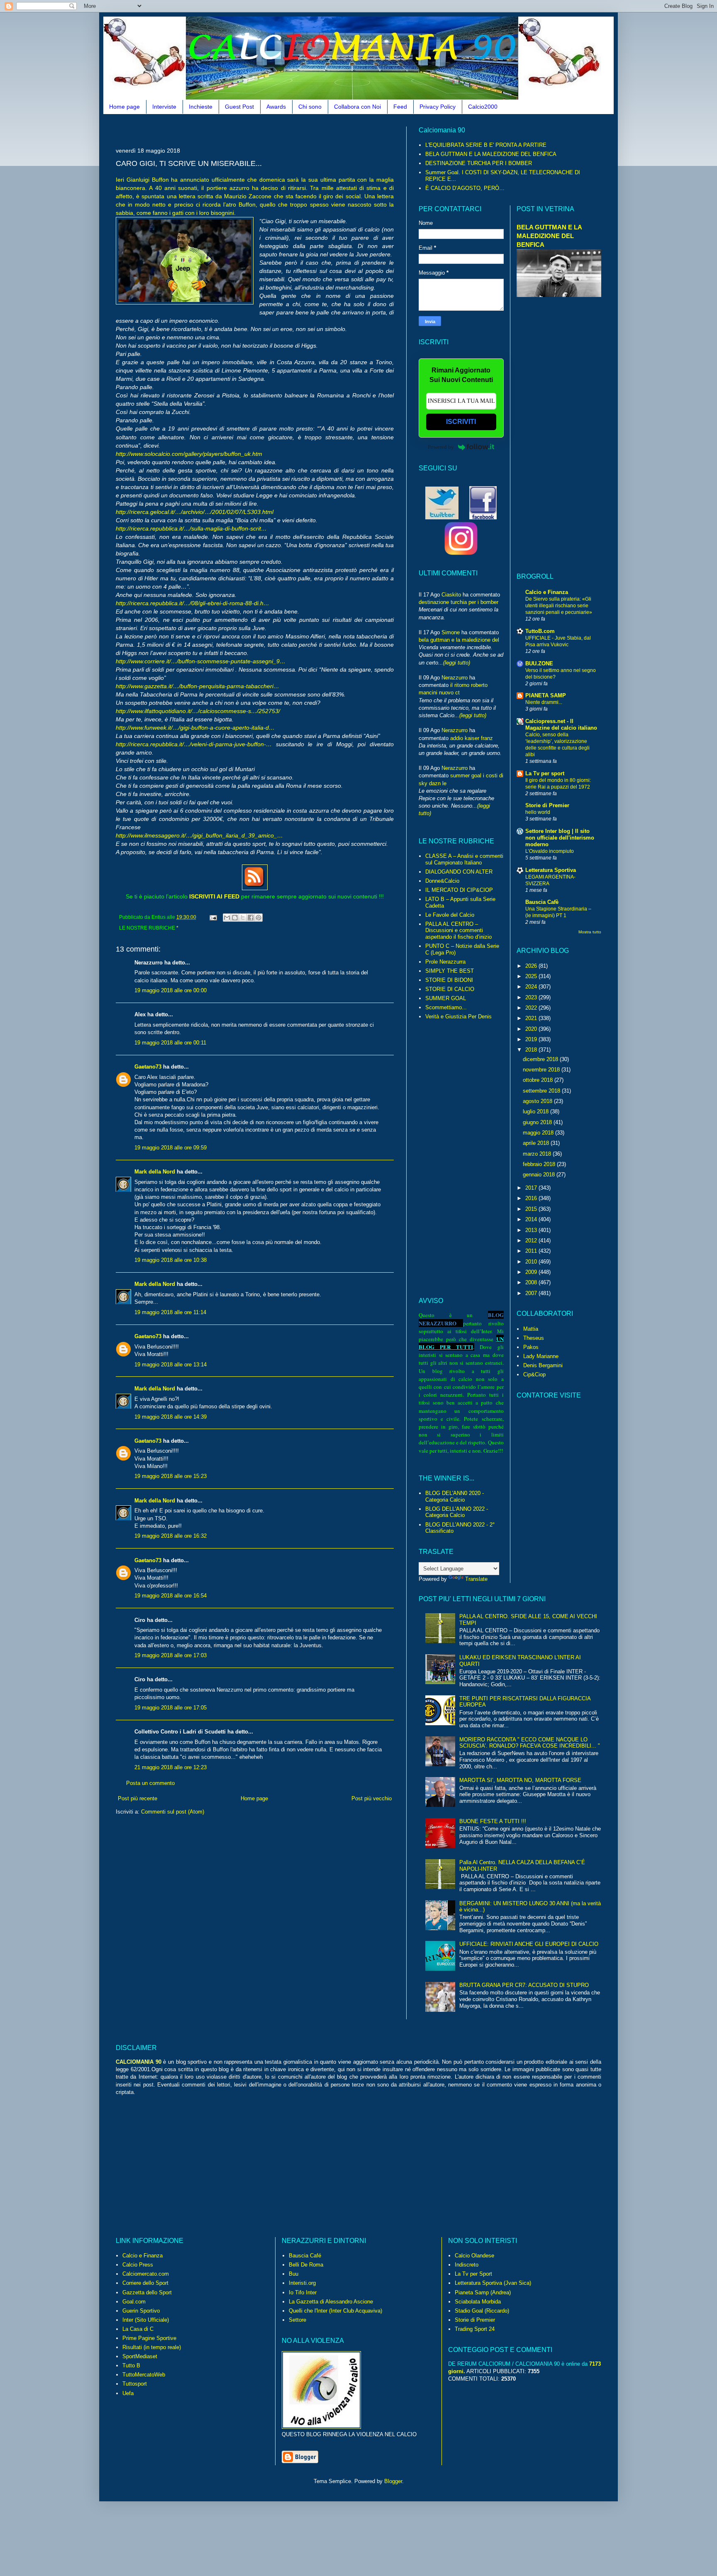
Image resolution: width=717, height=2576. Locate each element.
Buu (294, 2274)
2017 (532, 1188)
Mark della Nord (155, 1172)
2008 (532, 1282)
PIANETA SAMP (546, 695)
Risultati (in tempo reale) (152, 2347)
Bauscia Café (305, 2256)
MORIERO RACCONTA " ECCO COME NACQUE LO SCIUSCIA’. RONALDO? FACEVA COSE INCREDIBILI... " (530, 1743)
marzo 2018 (538, 1154)
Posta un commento (150, 1783)
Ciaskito (451, 595)
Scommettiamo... (446, 1007)
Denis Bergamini (543, 1365)
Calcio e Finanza (547, 592)
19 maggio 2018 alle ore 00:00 (171, 990)
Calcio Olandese (474, 2256)
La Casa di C (138, 2329)
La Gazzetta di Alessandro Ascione (331, 2302)
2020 (532, 1029)
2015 (532, 1209)
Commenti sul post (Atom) (173, 1812)
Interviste (164, 107)
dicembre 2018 (541, 1059)
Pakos (531, 1347)
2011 (532, 1251)
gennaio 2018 (540, 1175)
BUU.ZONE (539, 663)
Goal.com (134, 2302)
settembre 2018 (542, 1091)
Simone (451, 632)
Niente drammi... (544, 702)
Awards (276, 107)
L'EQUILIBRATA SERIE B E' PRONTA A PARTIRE (486, 145)
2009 (532, 1272)
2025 (532, 976)
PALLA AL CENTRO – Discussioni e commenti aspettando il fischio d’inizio (458, 930)
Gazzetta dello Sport (147, 2292)
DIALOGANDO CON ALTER (459, 872)
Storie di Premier (547, 805)
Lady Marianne (541, 1356)
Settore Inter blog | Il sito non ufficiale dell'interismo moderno (560, 838)
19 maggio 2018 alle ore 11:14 (170, 1312)
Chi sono (310, 107)
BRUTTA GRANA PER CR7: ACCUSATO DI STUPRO (524, 1985)
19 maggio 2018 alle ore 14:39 (171, 1417)
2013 (532, 1230)
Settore (298, 2320)
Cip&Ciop (534, 1374)
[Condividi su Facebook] (251, 918)
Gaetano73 (148, 1067)
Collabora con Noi (357, 107)
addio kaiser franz (472, 738)
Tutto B (131, 2365)
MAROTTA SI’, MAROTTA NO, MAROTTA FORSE (520, 1780)
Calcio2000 (483, 107)
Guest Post (239, 107)
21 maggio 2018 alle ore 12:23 (171, 1767)
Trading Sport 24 (475, 2329)
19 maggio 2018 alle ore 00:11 (170, 1043)
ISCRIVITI (461, 422)
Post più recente (138, 1798)
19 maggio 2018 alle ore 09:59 (171, 1148)
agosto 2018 (538, 1101)
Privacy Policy (438, 107)
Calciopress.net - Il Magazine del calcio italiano (561, 724)
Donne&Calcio (442, 881)
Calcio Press (138, 2265)
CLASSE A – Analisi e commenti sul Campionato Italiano (464, 859)
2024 (532, 987)
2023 (532, 997)
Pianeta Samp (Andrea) (483, 2292)
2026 (532, 966)
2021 (532, 1018)
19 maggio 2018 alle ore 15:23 (171, 1476)
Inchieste (201, 107)
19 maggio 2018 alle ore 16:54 (171, 1596)
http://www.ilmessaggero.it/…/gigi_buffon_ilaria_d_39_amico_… (199, 835)
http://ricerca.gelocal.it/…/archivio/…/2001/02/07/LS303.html (195, 512)
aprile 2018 (537, 1143)
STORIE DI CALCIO (450, 989)
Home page (124, 107)
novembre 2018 (542, 1070)
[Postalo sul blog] (235, 918)
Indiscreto (467, 2265)
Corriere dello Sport (145, 2283)
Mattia (531, 1329)
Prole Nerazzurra (445, 962)
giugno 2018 (538, 1122)
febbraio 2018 (540, 1164)
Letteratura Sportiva (551, 870)
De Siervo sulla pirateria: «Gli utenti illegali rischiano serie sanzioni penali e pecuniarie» (559, 606)
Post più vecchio (372, 1798)
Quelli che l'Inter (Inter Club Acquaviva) (335, 2311)
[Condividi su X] (243, 918)
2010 (532, 1262)
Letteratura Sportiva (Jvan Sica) (493, 2283)
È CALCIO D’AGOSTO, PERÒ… (465, 188)
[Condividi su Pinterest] (259, 918)
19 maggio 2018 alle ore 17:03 (171, 1655)
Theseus (534, 1338)
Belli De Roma (306, 2265)
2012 (532, 1241)
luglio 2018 (537, 1111)
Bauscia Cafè (542, 902)
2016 (532, 1198)
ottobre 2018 (539, 1080)
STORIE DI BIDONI (449, 980)
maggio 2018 (539, 1133)
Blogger (393, 2481)
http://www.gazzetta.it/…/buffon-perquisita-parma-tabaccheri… (198, 686)
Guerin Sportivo (141, 2311)
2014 (532, 1219)
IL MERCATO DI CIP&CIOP (459, 890)
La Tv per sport (545, 773)
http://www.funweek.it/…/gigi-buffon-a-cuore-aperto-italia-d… (195, 728)
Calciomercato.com (146, 2274)
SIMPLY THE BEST (450, 971)
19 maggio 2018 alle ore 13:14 (171, 1365)
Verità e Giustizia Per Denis (458, 1017)
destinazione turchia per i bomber (458, 602)
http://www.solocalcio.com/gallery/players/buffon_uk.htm (189, 454)
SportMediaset (140, 2356)
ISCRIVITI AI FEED (214, 896)
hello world (538, 812)
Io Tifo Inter (303, 2292)
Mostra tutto (590, 932)
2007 (532, 1293)
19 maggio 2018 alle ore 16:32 (171, 1536)
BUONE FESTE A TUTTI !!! (493, 1821)
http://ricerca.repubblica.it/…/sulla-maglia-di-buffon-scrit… (191, 528)
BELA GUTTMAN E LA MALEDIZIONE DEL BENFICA (491, 154)
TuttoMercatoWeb (144, 2375)
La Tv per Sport (473, 2274)
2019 (532, 1039)
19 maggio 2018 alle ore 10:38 (171, 1260)
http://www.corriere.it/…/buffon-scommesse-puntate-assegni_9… (201, 661)
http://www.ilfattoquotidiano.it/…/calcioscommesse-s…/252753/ (198, 711)
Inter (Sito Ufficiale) (146, 2320)
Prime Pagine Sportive (149, 2338)
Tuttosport (135, 2384)
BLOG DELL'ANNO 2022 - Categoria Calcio (457, 1512)
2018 (532, 1050)
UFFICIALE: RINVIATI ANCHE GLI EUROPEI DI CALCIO (529, 1944)
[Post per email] (213, 917)
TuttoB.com (540, 631)
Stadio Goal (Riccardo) (482, 2311)
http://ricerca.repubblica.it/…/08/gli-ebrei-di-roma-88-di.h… (193, 603)
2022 (532, 1008)
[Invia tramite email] (227, 918)
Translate (476, 1579)
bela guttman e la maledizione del (459, 640)
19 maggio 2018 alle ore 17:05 (171, 1708)
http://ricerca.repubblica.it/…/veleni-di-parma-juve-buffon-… (194, 744)
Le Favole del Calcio (450, 915)
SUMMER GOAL (446, 998)
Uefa (128, 2393)
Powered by (441, 447)
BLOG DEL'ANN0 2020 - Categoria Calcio (455, 1496)
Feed (400, 107)
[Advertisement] (267, 130)
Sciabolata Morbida (478, 2302)
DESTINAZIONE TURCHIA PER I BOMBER (479, 163)
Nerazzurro (455, 678)
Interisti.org (302, 2283)
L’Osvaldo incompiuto (550, 851)
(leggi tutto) (457, 663)
